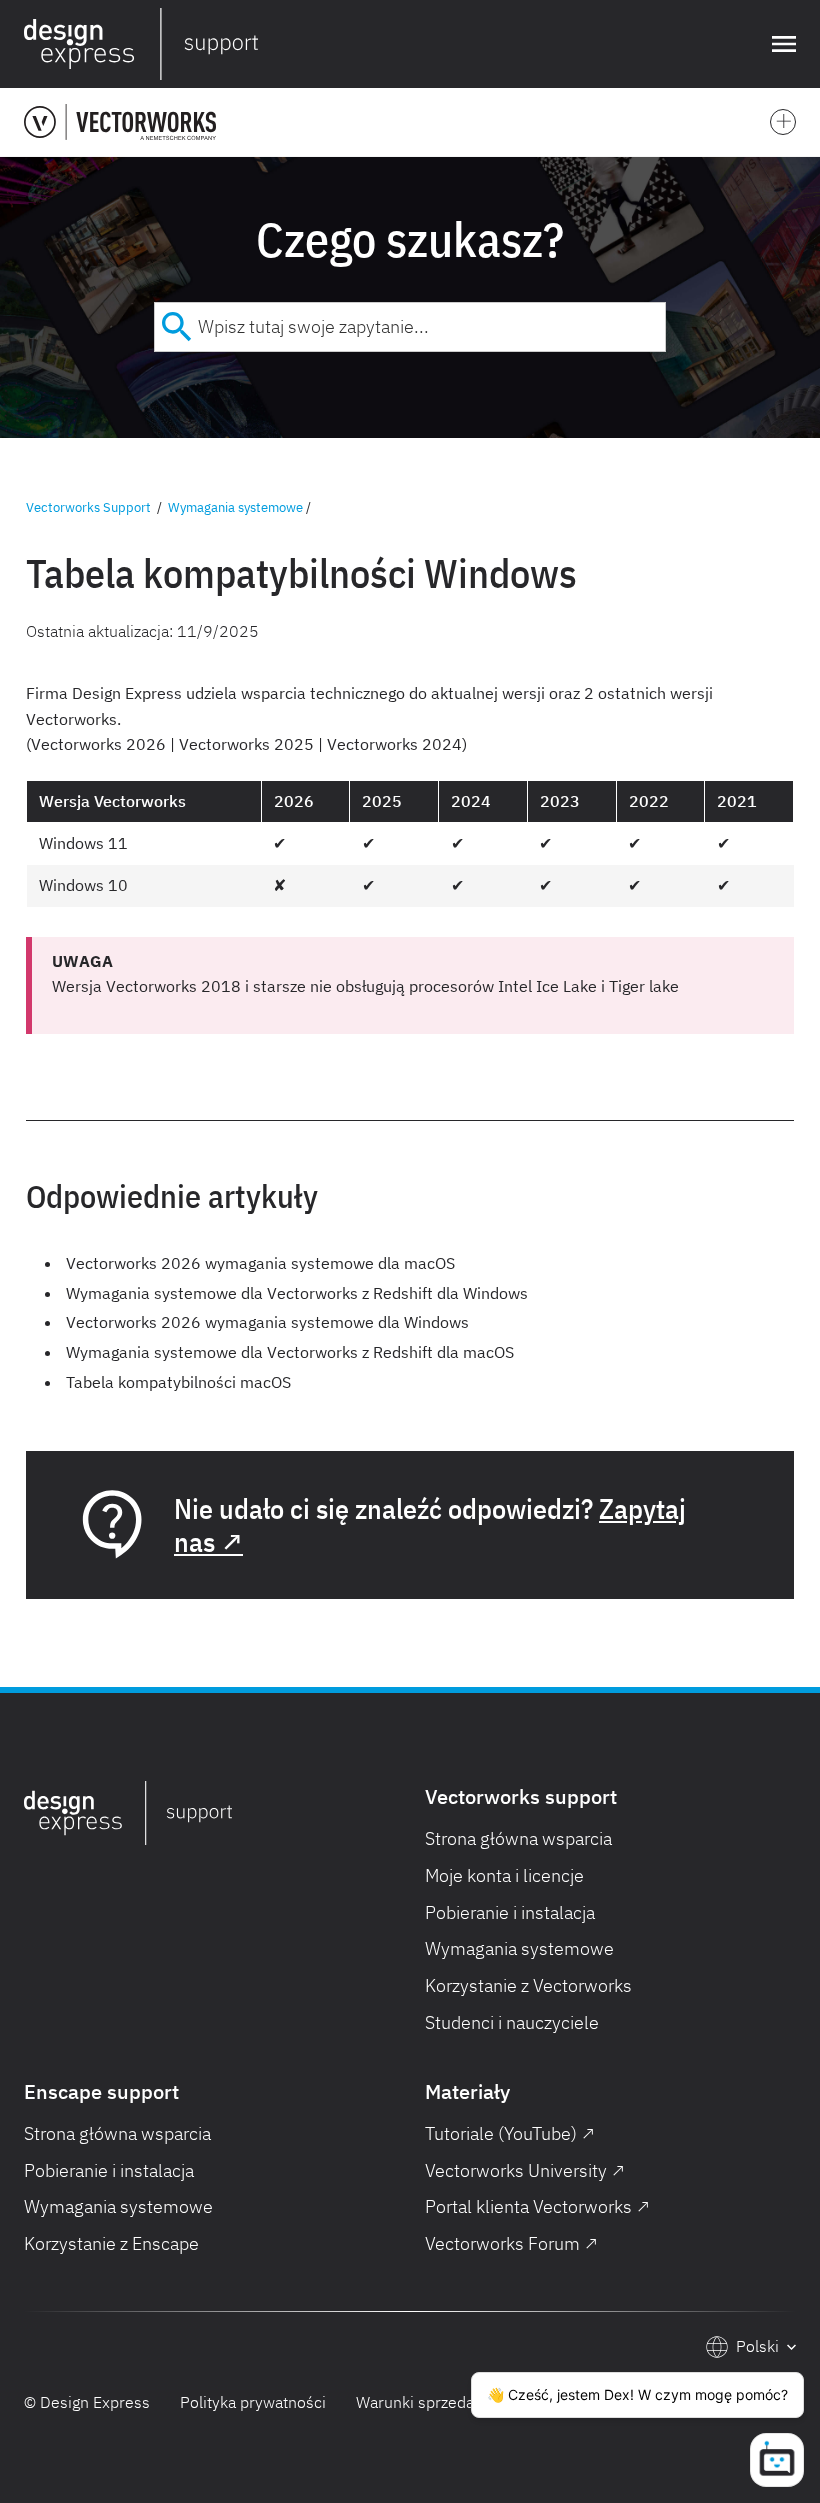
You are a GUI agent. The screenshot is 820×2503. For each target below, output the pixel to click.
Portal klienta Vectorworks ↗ (537, 2206)
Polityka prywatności (253, 2402)
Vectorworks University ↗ (525, 2170)
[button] (780, 44)
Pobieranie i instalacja (510, 1912)
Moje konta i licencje (504, 1875)
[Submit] (176, 327)
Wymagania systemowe (235, 507)
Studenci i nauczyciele (512, 2022)
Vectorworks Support (88, 507)
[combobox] (410, 327)
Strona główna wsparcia (518, 1838)
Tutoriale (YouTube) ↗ (510, 2133)
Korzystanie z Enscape (111, 2243)
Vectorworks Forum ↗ (511, 2243)
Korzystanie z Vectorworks (528, 1985)
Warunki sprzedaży (422, 2402)
